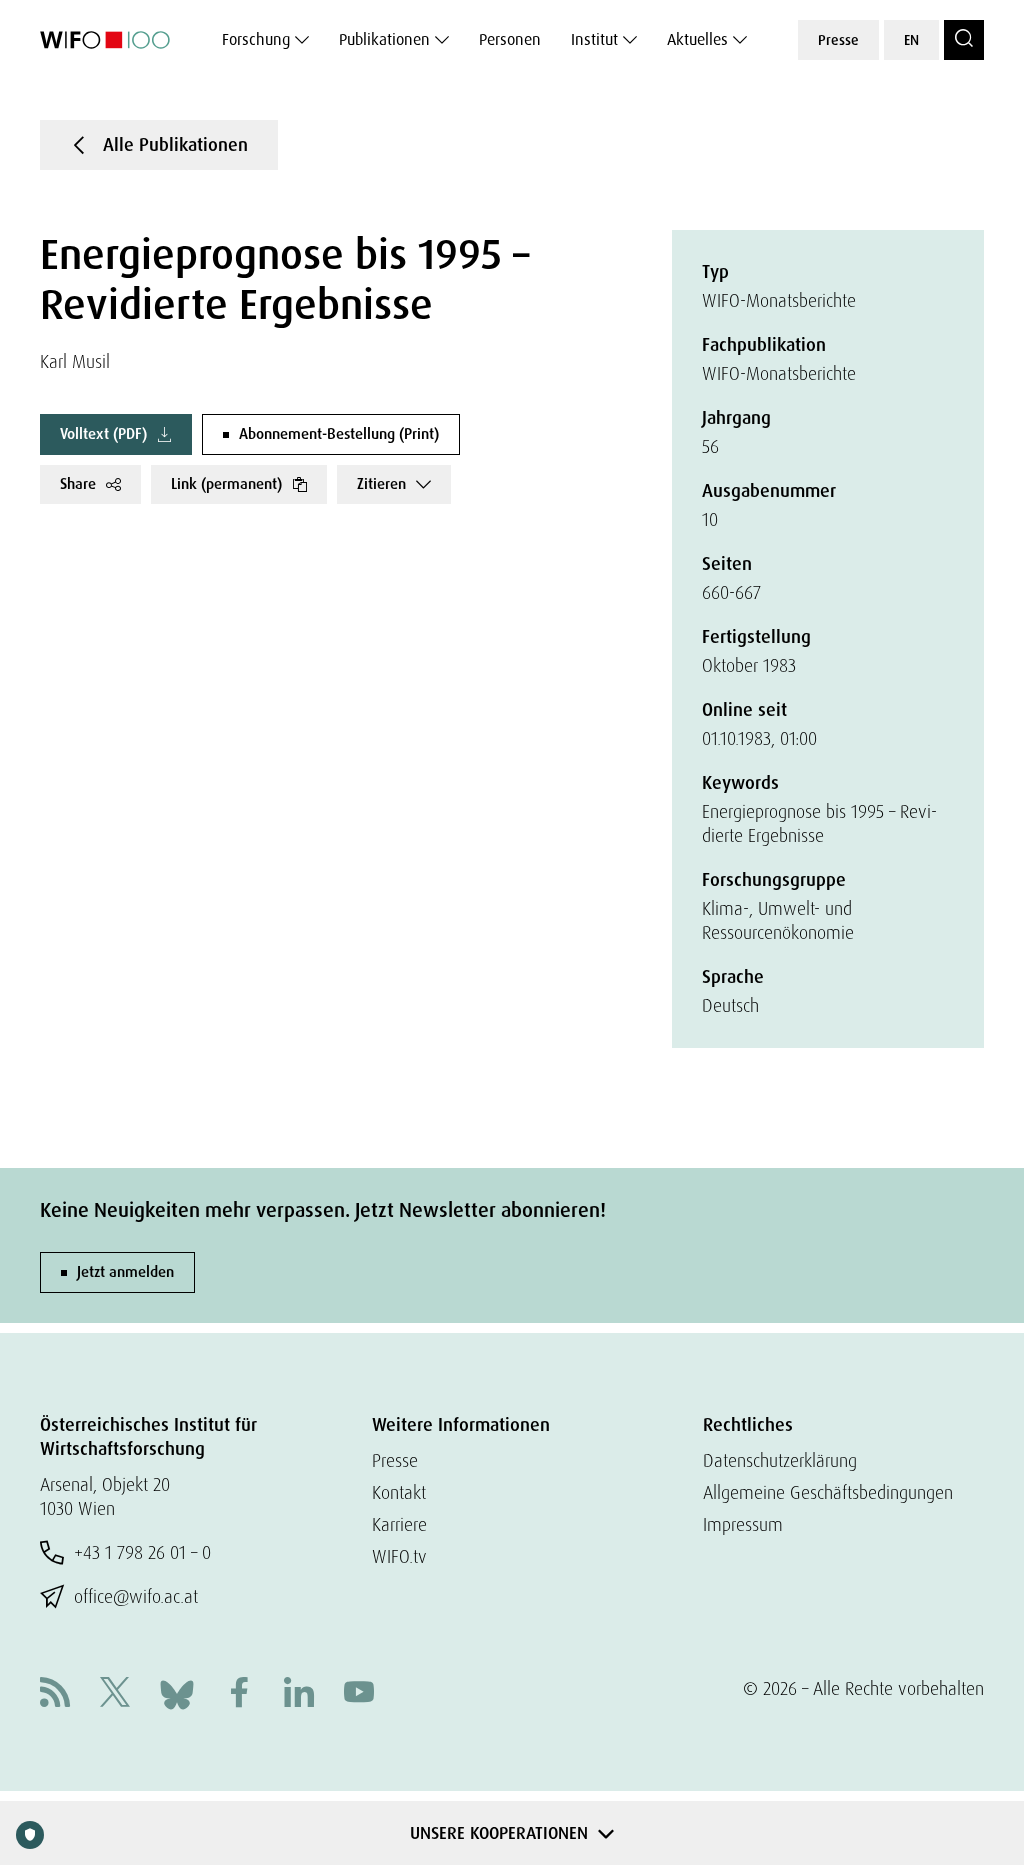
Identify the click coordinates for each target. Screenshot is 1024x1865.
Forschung (256, 39)
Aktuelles (697, 39)
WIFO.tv (399, 1556)
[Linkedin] (299, 1694)
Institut (594, 39)
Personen (510, 39)
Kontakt (399, 1492)
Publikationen (384, 39)
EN (911, 40)
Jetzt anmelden (125, 1272)
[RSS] (55, 1694)
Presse (838, 40)
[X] (115, 1694)
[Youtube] (359, 1694)
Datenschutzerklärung (780, 1460)
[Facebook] (239, 1694)
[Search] (964, 40)
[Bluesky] (177, 1692)
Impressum (743, 1524)
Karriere (399, 1524)
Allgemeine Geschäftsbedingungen (828, 1492)
